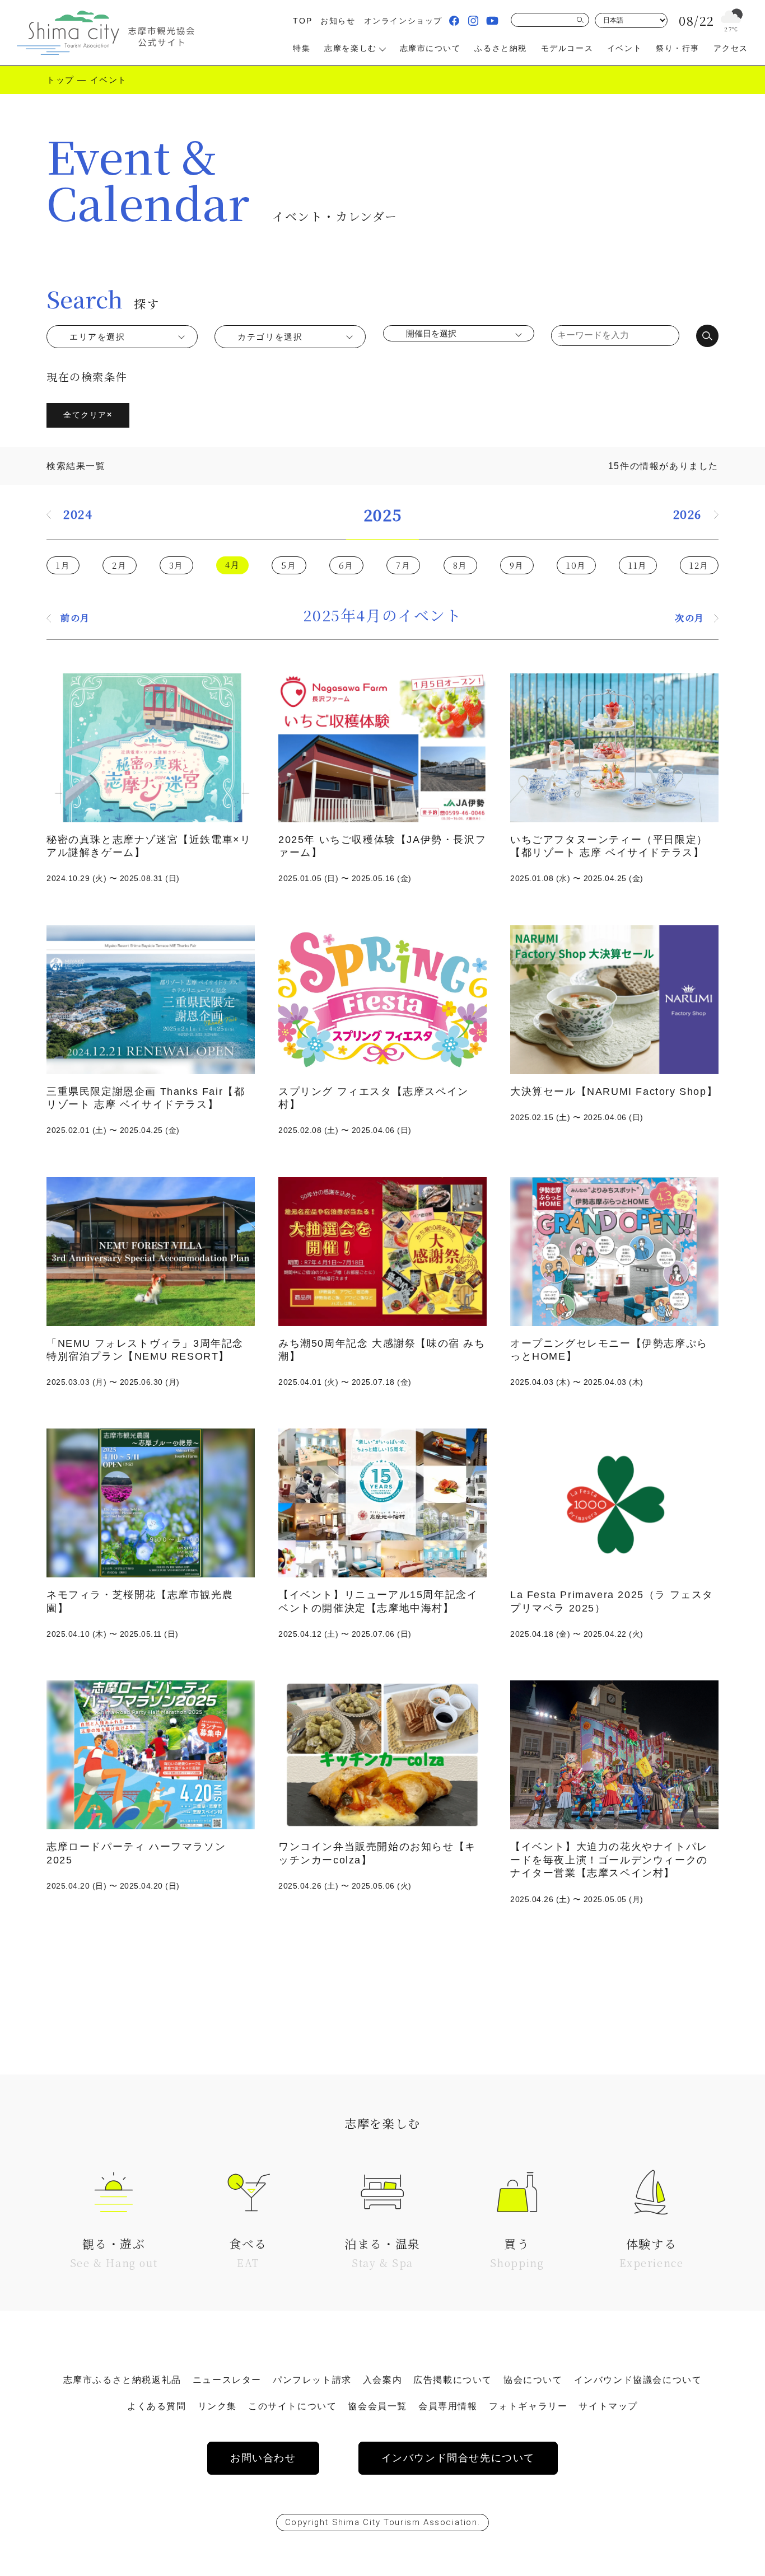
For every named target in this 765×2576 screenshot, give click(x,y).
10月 (576, 565)
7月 (403, 565)
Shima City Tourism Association (405, 2522)
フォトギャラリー (528, 2406)
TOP (302, 21)
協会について (533, 2380)
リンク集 (217, 2406)
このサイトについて (292, 2406)
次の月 (690, 618)
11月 (638, 565)
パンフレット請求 (312, 2380)
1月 (63, 565)
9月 (517, 565)
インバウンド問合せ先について (458, 2458)
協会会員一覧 (377, 2406)
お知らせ (338, 21)
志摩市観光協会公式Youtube (492, 21)
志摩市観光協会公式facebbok (454, 21)
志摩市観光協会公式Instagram (473, 21)
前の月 (75, 618)
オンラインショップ (403, 21)
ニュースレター (227, 2380)
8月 (460, 565)
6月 (346, 565)
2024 (78, 514)
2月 (119, 565)
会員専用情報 (448, 2406)
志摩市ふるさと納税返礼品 (122, 2380)
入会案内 (382, 2380)
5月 (289, 565)
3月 (176, 565)
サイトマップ (608, 2406)
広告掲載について (453, 2380)
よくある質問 (157, 2406)
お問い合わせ (263, 2458)
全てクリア (88, 415)
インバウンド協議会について (638, 2380)
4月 (232, 565)
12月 (699, 565)
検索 (707, 336)
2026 (687, 514)
